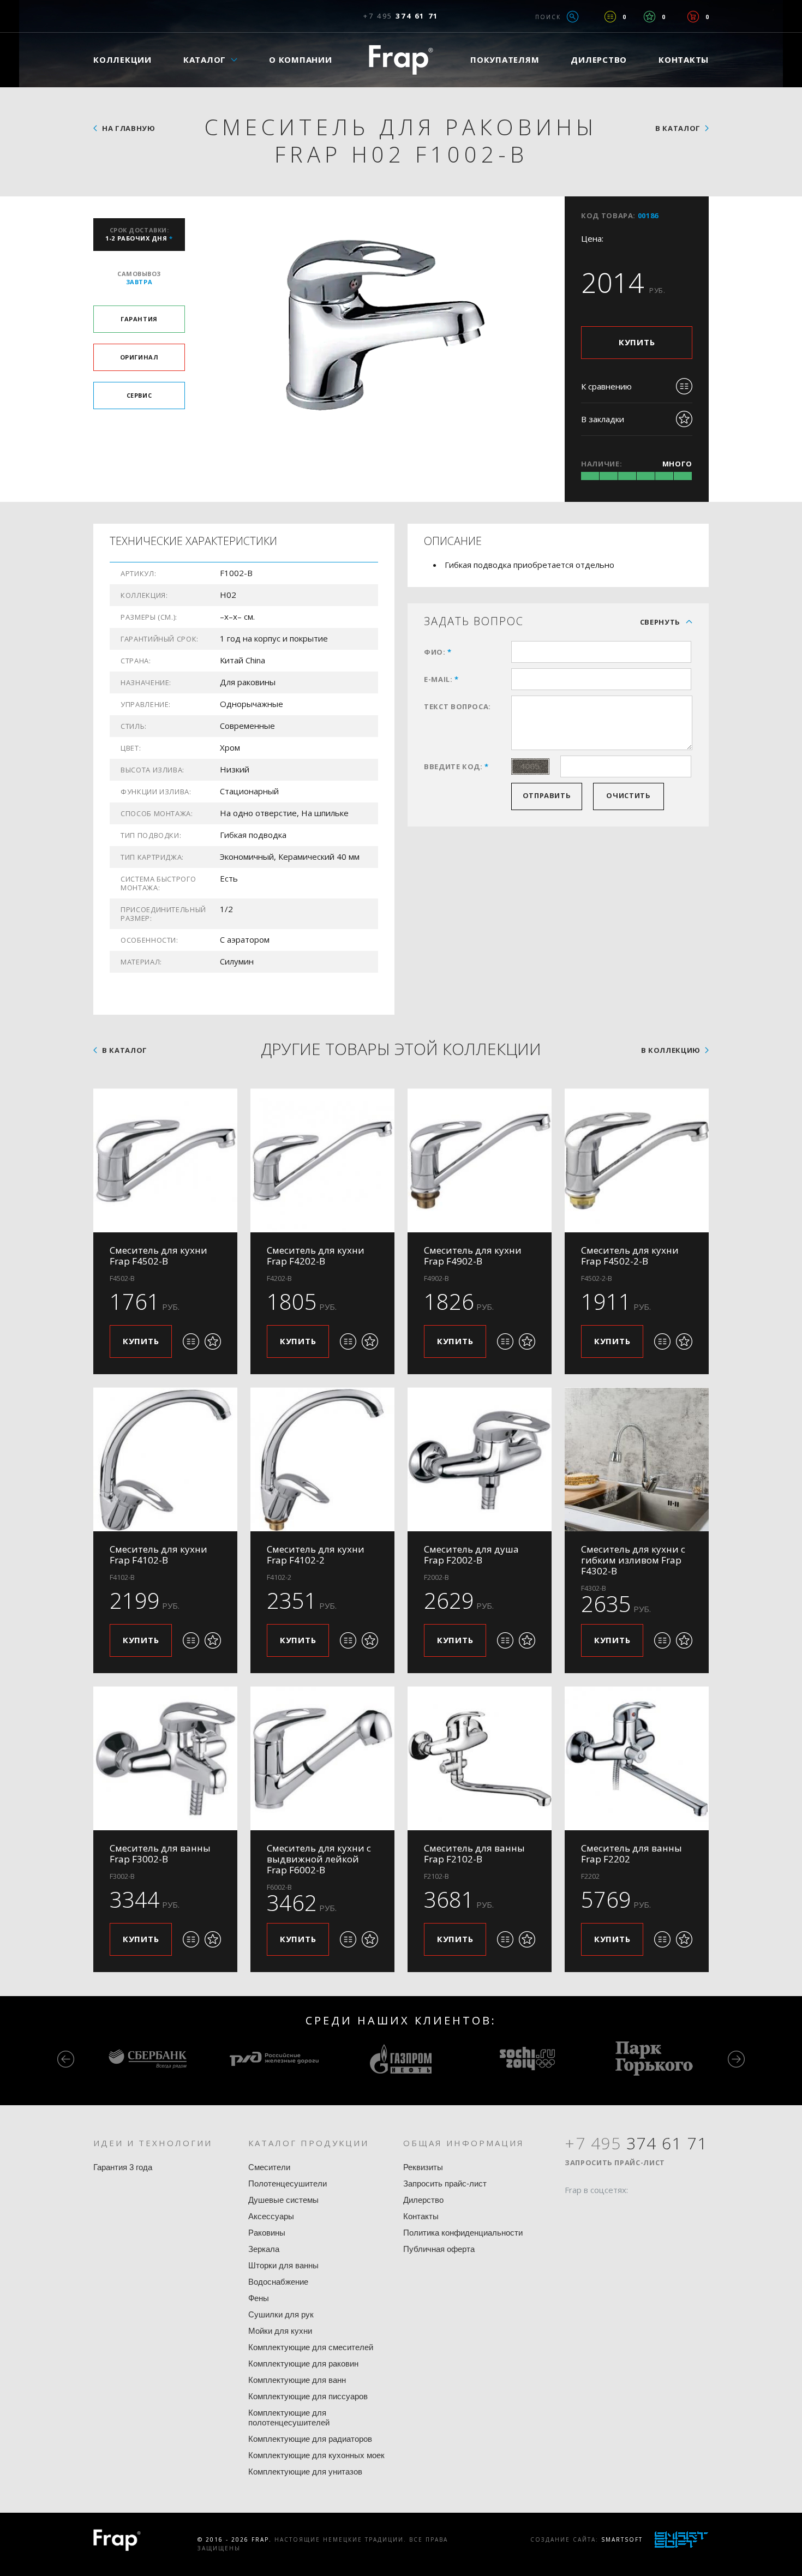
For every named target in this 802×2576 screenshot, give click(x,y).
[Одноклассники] (614, 2211)
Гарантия (139, 319)
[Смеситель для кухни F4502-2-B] (637, 1160)
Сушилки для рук (281, 2314)
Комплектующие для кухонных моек (316, 2455)
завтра (139, 278)
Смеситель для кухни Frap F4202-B (316, 1256)
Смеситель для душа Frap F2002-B (471, 1554)
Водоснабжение (278, 2282)
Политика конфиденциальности (463, 2233)
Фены (259, 2298)
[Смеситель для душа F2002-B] (480, 1459)
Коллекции (122, 59)
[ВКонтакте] (635, 2211)
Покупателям (505, 59)
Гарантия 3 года (123, 2167)
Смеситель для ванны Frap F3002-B (160, 1853)
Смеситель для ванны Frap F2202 (632, 1853)
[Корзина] (693, 17)
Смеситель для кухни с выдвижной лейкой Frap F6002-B (319, 1859)
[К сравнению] (191, 1341)
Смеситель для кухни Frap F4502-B (158, 1256)
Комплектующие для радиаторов (310, 2439)
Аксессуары (271, 2216)
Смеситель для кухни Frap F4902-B (473, 1256)
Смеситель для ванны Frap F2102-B (474, 1853)
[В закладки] (213, 1341)
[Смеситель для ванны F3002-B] (165, 1758)
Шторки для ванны (283, 2265)
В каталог (678, 128)
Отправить (547, 795)
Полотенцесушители (288, 2183)
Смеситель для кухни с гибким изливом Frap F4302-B (633, 1560)
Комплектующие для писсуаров (308, 2396)
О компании (301, 59)
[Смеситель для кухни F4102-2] (322, 1459)
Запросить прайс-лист (445, 2183)
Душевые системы (283, 2200)
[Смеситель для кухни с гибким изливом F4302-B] (637, 1459)
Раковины (267, 2233)
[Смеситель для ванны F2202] (637, 1758)
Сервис (139, 395)
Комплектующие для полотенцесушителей (289, 2418)
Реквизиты (423, 2167)
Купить (637, 342)
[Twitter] (594, 2211)
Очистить (628, 795)
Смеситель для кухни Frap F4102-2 (316, 1554)
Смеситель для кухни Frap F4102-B (158, 1554)
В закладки (603, 419)
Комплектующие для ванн (297, 2380)
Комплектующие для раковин (303, 2364)
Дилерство (599, 59)
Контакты (684, 59)
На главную (129, 128)
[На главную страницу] (401, 60)
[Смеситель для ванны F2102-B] (480, 1758)
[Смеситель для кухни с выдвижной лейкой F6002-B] (322, 1758)
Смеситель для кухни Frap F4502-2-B (630, 1256)
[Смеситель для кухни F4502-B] (165, 1160)
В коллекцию (671, 1050)
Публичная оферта (439, 2249)
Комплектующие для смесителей (311, 2347)
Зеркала (264, 2249)
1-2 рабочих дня (139, 234)
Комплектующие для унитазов (305, 2472)
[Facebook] (573, 2211)
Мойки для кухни (280, 2331)
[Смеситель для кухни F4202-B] (322, 1160)
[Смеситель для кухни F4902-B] (480, 1160)
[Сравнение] (610, 17)
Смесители (269, 2167)
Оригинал (139, 357)
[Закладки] (650, 17)
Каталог (205, 59)
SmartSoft (622, 2539)
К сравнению (606, 386)
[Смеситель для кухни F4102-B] (165, 1459)
